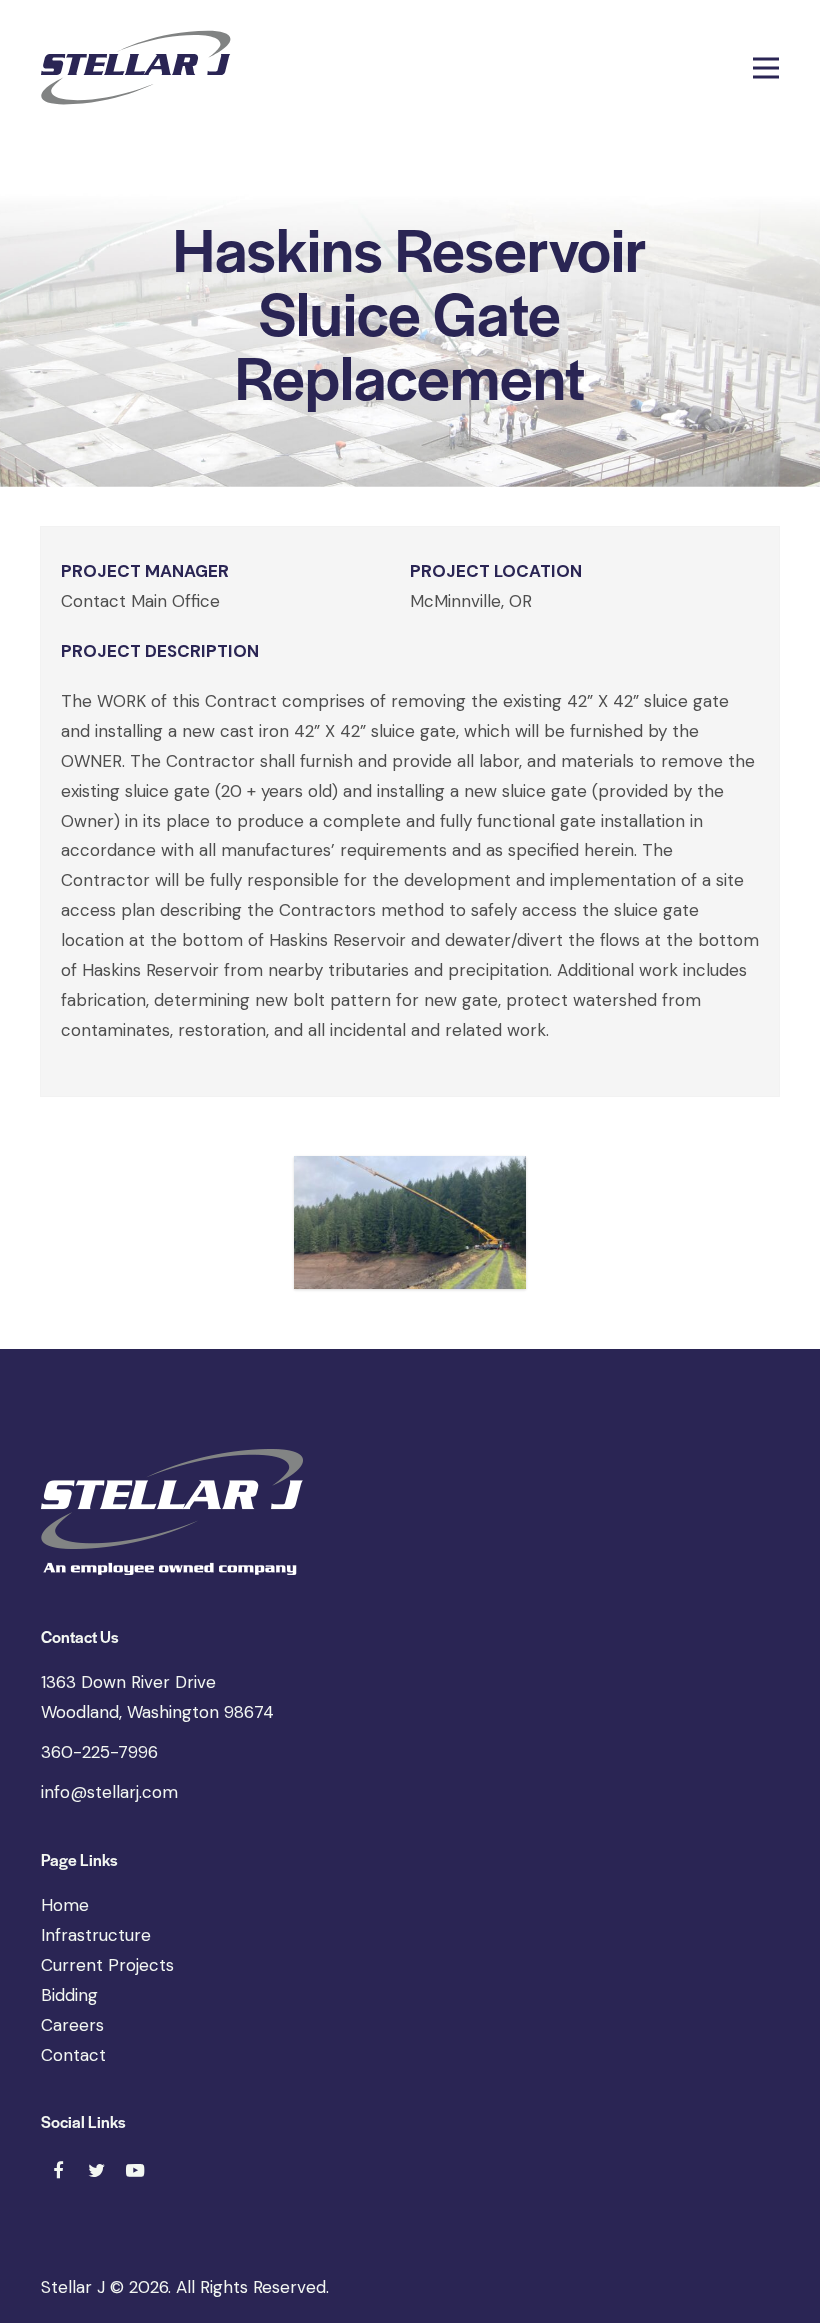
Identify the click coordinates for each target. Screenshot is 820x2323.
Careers (72, 2025)
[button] (766, 67)
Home (65, 1905)
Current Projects (107, 1965)
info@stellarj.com (109, 1792)
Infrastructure (96, 1935)
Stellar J (73, 2287)
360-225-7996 (99, 1752)
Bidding (69, 1995)
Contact (73, 2055)
